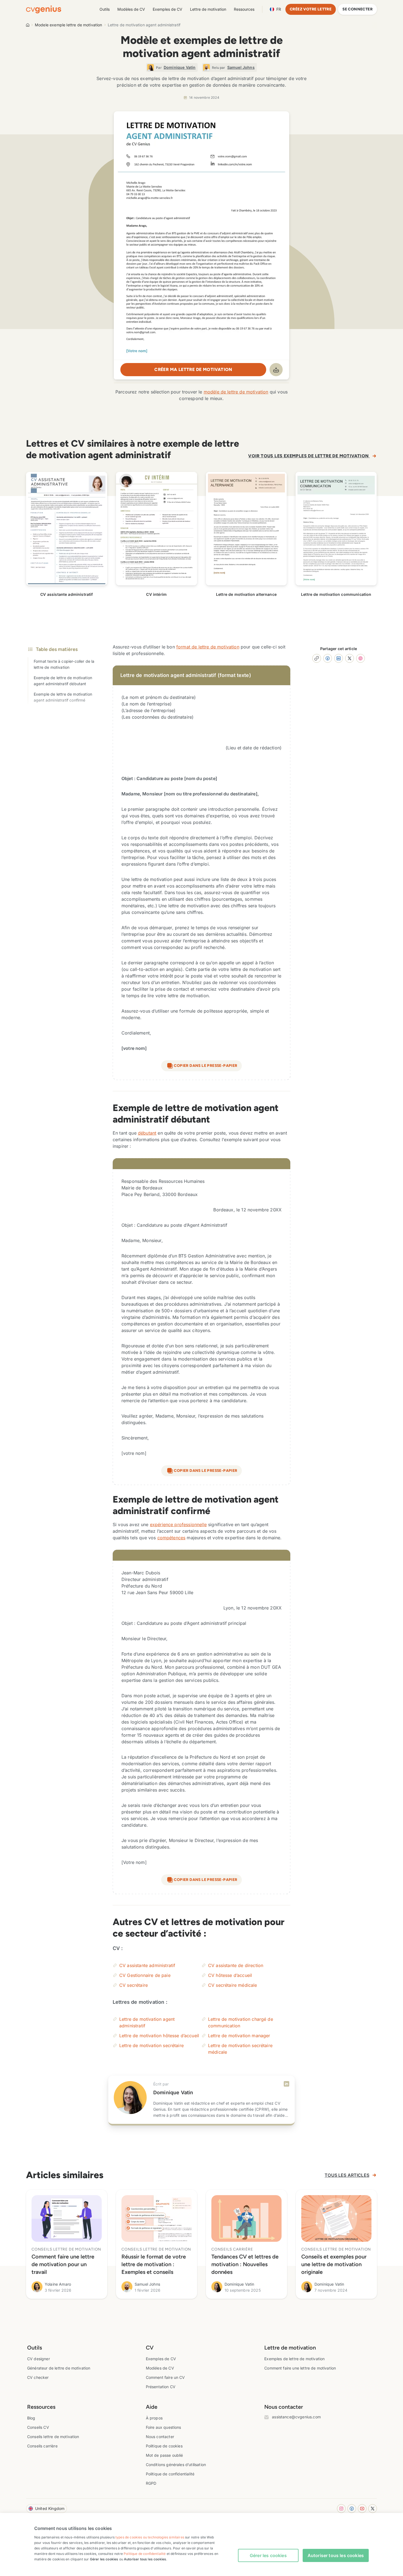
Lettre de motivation (208, 9)
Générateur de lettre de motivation (59, 2368)
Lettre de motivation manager (239, 2036)
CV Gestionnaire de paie (145, 1975)
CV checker (38, 2377)
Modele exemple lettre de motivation (69, 25)
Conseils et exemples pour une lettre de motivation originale (334, 2264)
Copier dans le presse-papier (205, 1066)
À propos (154, 2418)
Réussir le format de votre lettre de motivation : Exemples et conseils (154, 2264)
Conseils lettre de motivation (53, 2437)
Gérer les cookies (268, 2555)
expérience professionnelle (178, 1524)
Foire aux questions (164, 2427)
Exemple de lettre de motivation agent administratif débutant (63, 681)
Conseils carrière (42, 2446)
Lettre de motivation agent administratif (147, 2022)
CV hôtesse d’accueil (230, 1975)
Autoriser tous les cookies (336, 2555)
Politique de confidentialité (170, 2474)
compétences (171, 1538)
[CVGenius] (44, 9)
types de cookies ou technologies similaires (150, 2537)
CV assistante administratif (66, 594)
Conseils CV (38, 2427)
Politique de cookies (164, 2446)
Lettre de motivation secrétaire (151, 2045)
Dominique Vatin (173, 2092)
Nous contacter (160, 2437)
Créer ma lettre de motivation (193, 369)
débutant (147, 1133)
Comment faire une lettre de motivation (300, 2368)
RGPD (151, 2483)
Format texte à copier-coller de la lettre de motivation (64, 664)
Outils (105, 9)
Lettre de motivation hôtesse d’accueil (159, 2036)
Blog (31, 2418)
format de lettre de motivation (208, 647)
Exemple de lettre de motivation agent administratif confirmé (63, 697)
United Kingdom (50, 2508)
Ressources (244, 9)
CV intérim (156, 594)
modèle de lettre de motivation (236, 392)
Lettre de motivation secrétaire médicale (240, 2049)
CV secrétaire (134, 1985)
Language (279, 9)
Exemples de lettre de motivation (294, 2359)
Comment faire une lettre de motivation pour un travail (63, 2264)
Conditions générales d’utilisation (176, 2465)
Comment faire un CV (165, 2377)
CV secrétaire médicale (233, 1985)
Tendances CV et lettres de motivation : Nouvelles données (245, 2264)
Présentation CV (161, 2387)
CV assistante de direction (236, 1965)
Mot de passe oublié (164, 2455)
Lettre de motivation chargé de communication (241, 2022)
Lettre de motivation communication (336, 594)
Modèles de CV (131, 9)
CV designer (39, 2359)
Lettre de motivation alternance (246, 594)
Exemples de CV (168, 9)
